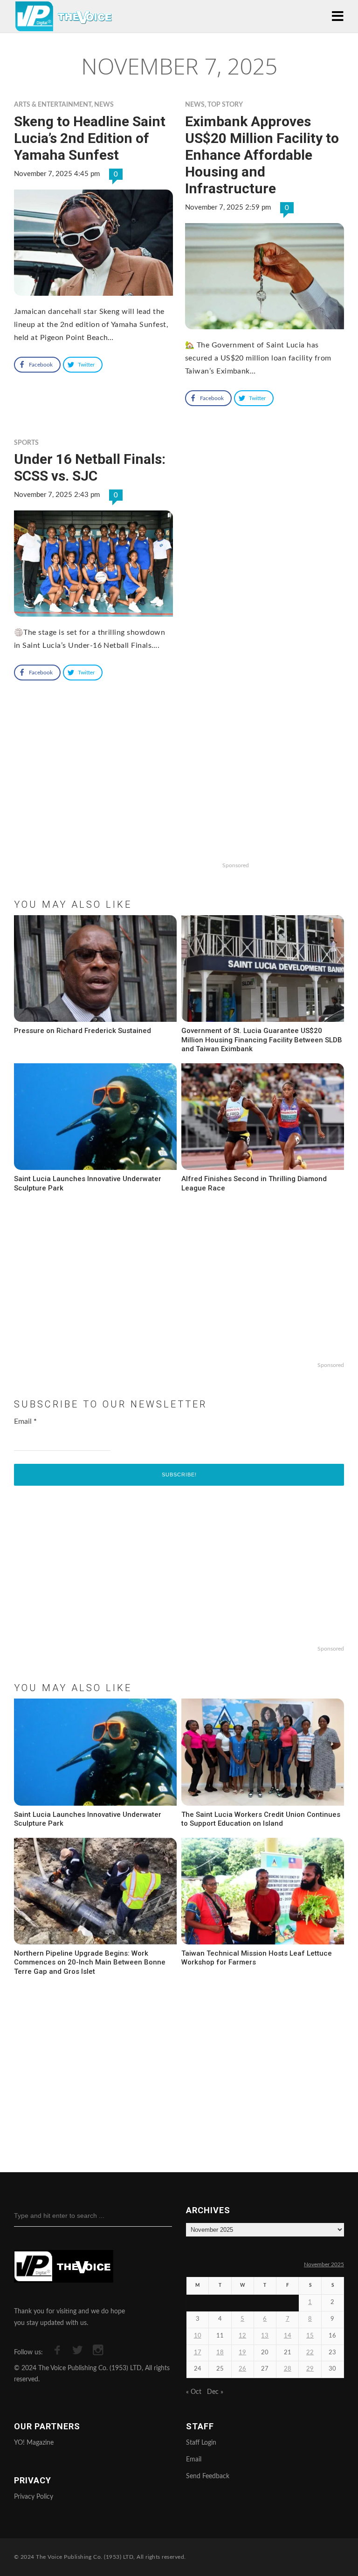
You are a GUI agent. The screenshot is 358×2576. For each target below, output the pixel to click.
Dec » (215, 2392)
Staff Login (201, 2443)
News (104, 105)
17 (198, 2353)
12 (242, 2336)
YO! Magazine (34, 2443)
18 (220, 2353)
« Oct (194, 2392)
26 (242, 2369)
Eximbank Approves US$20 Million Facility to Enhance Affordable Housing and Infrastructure (262, 155)
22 (310, 2353)
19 (242, 2353)
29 (310, 2369)
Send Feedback (208, 2476)
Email (25, 1421)
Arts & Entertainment (53, 105)
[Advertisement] (179, 798)
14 (288, 2336)
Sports (26, 443)
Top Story (225, 105)
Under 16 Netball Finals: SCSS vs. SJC (90, 467)
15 (310, 2336)
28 (288, 2369)
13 (265, 2336)
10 (198, 2336)
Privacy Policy (34, 2497)
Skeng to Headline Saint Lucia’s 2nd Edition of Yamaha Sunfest (90, 138)
